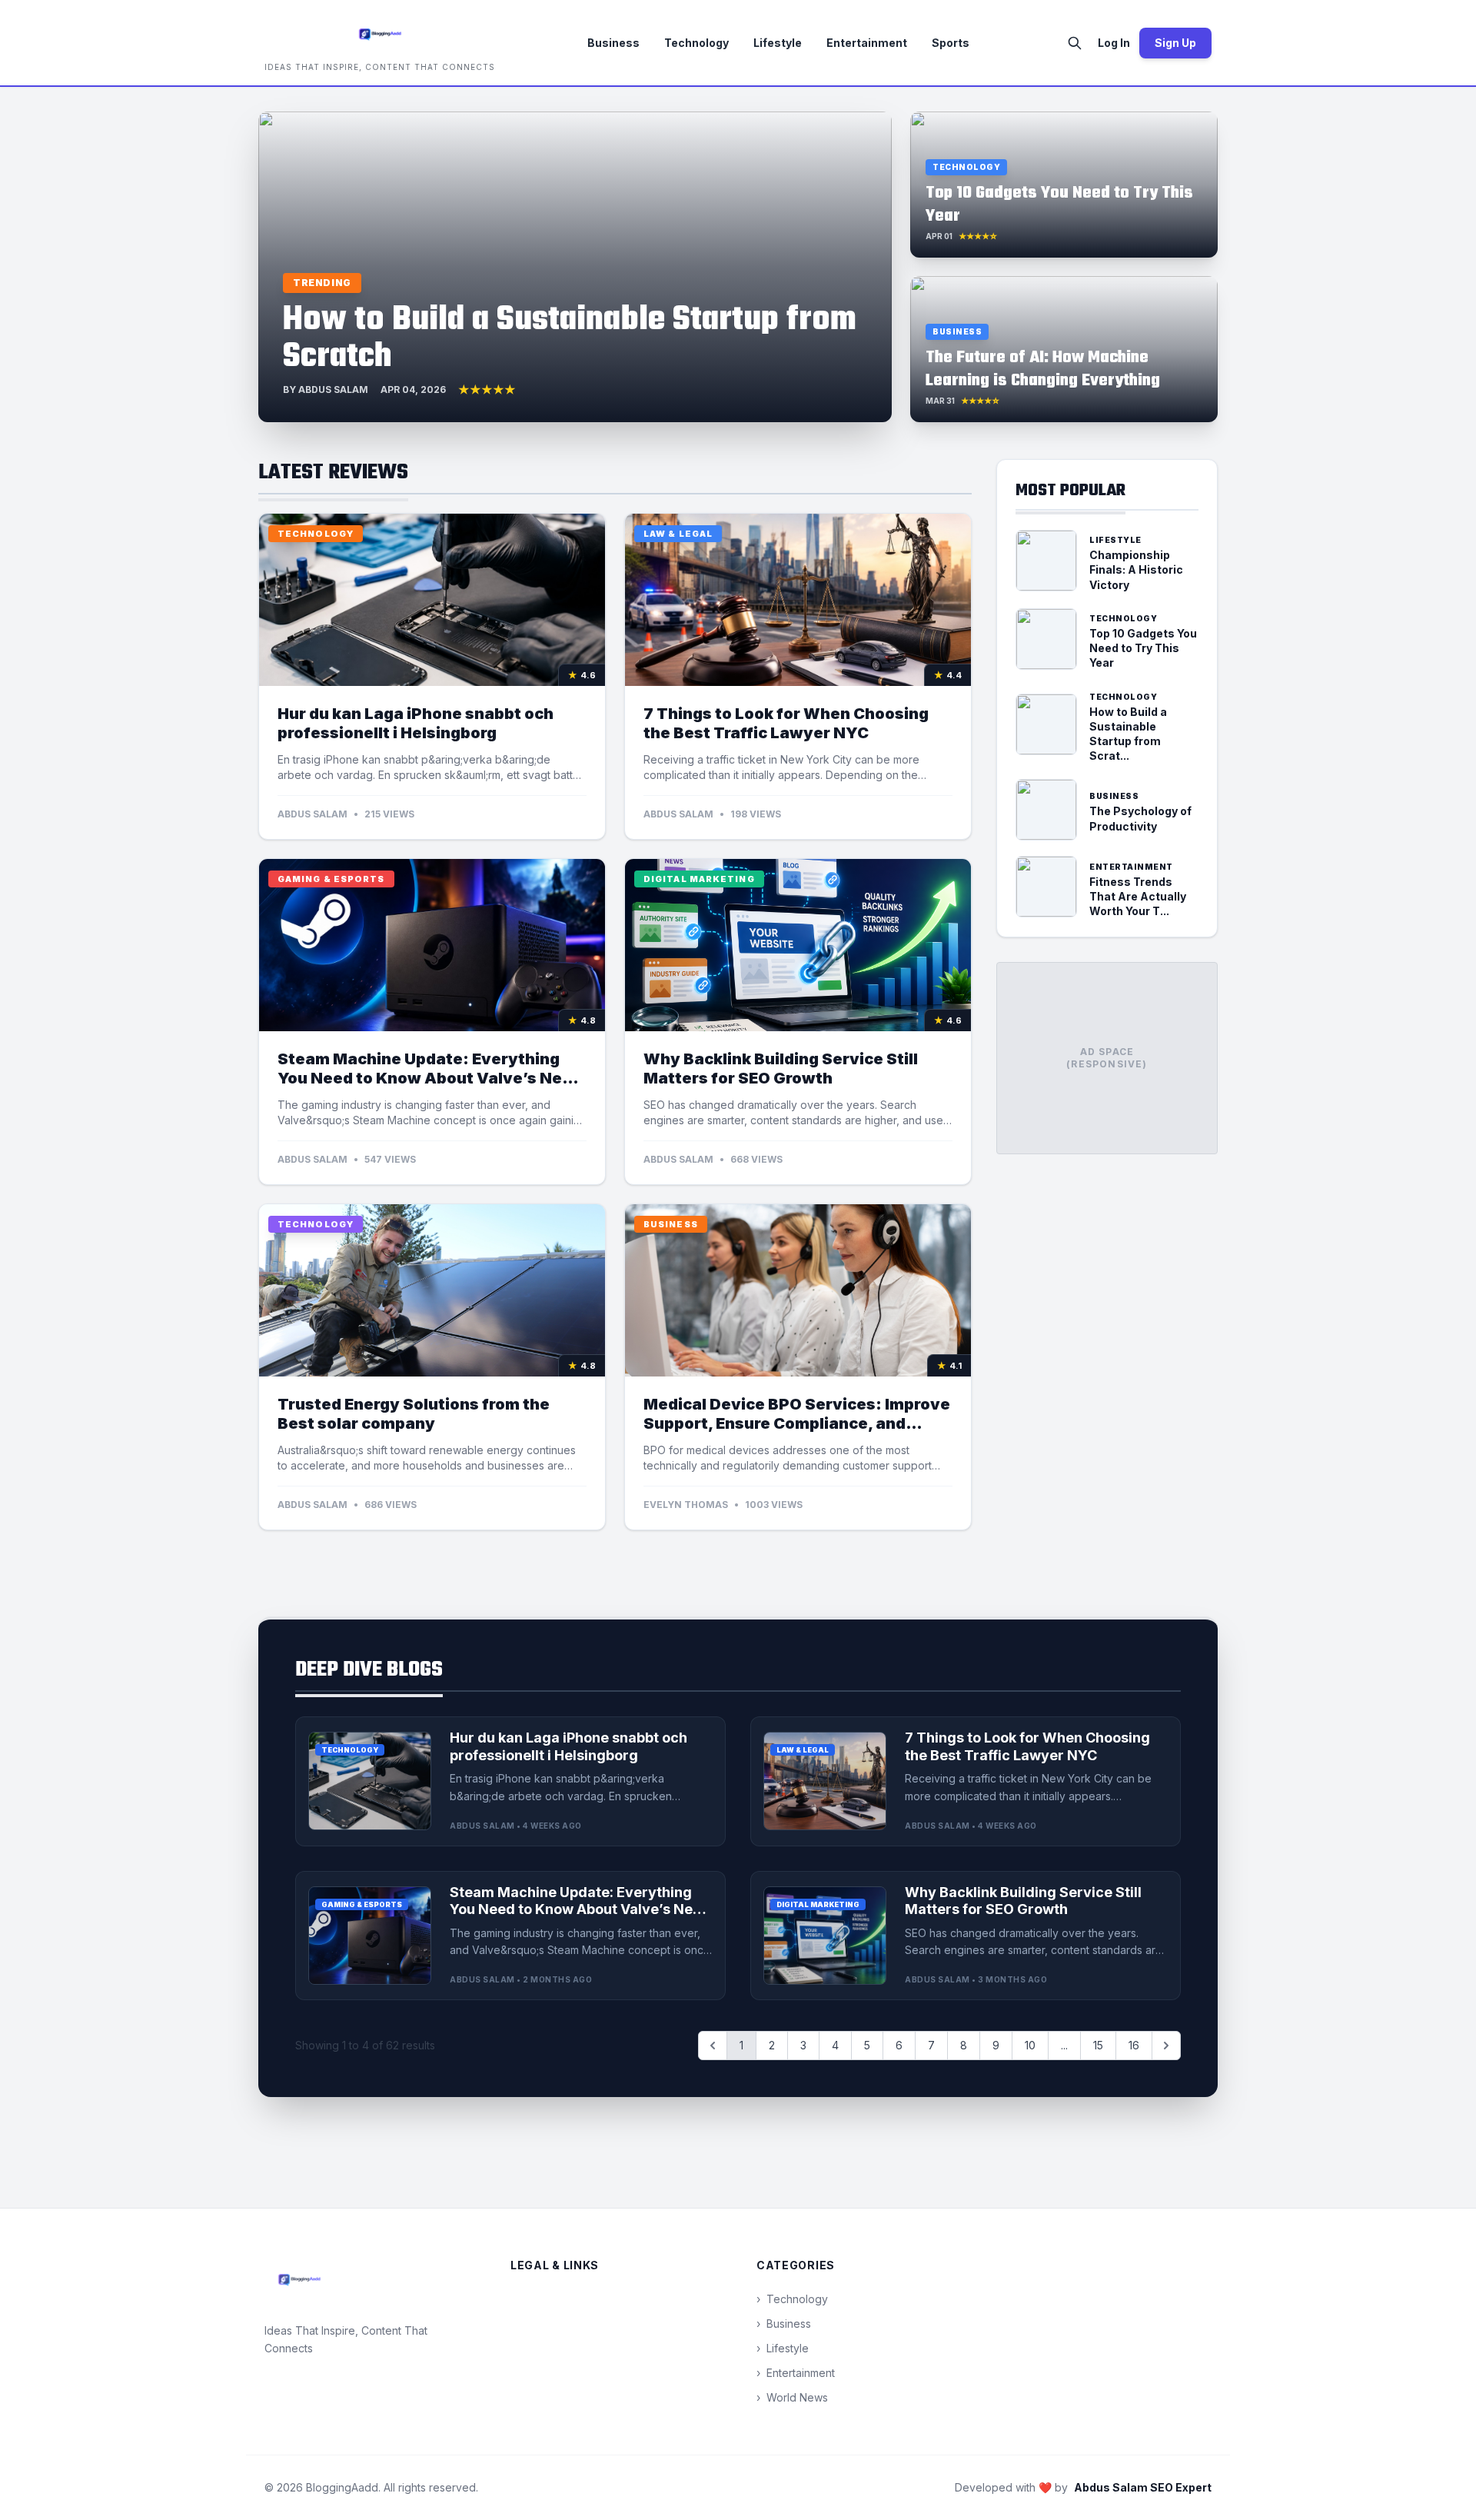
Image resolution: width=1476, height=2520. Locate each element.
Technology (696, 43)
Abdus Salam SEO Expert (1143, 2487)
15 (1098, 2045)
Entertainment (867, 43)
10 (1030, 2045)
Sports (951, 43)
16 (1134, 2045)
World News (792, 2397)
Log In (1114, 43)
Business (613, 43)
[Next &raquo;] (1166, 2046)
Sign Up (1175, 43)
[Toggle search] (1075, 43)
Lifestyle (778, 43)
